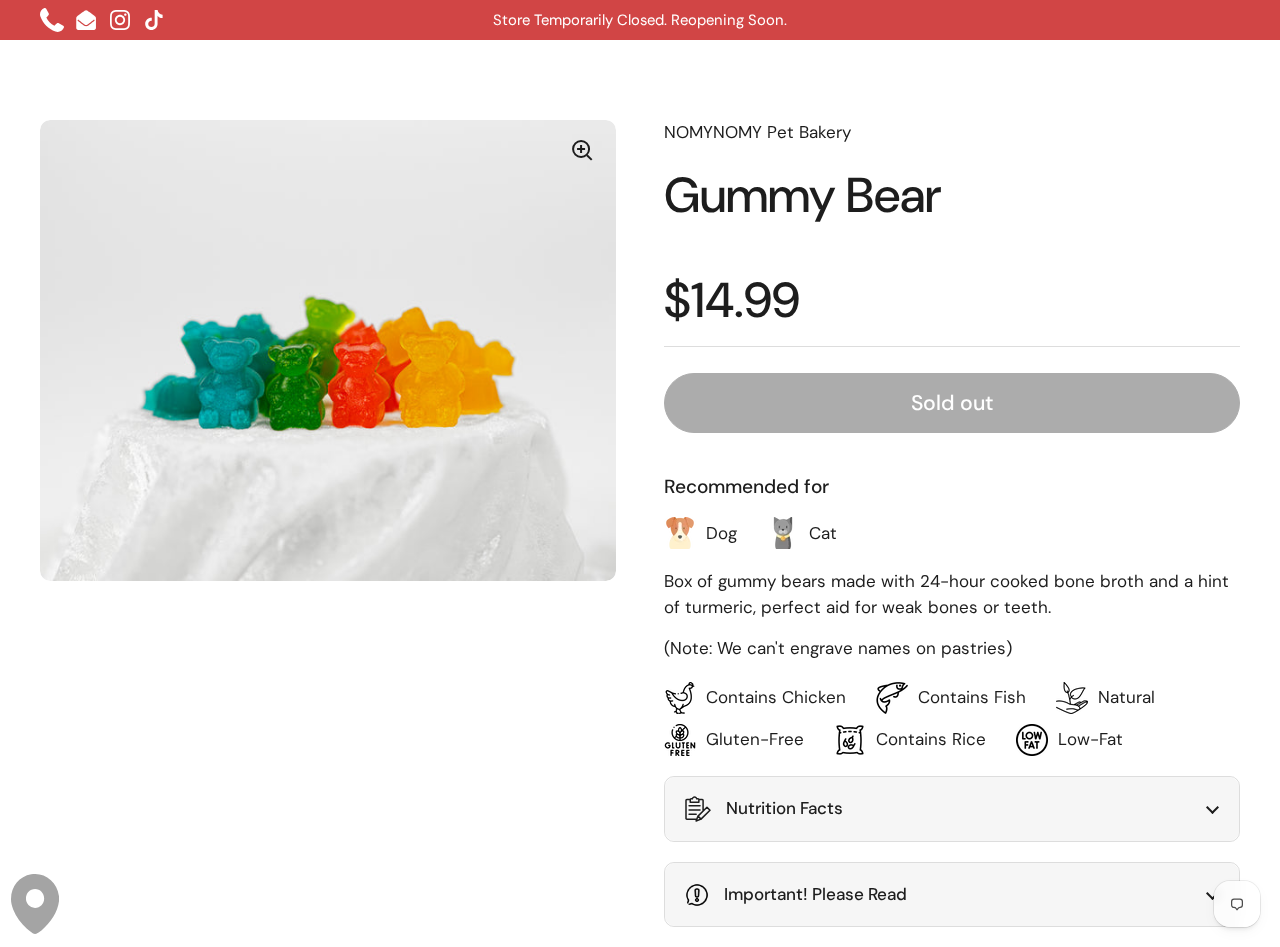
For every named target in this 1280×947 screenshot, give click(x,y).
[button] (952, 809)
